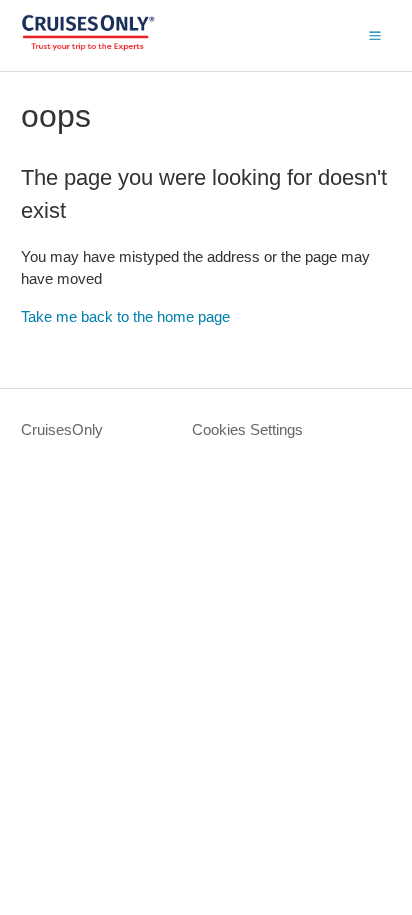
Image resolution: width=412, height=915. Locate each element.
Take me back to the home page (125, 316)
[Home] (88, 45)
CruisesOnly (62, 429)
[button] (375, 35)
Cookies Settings (247, 429)
